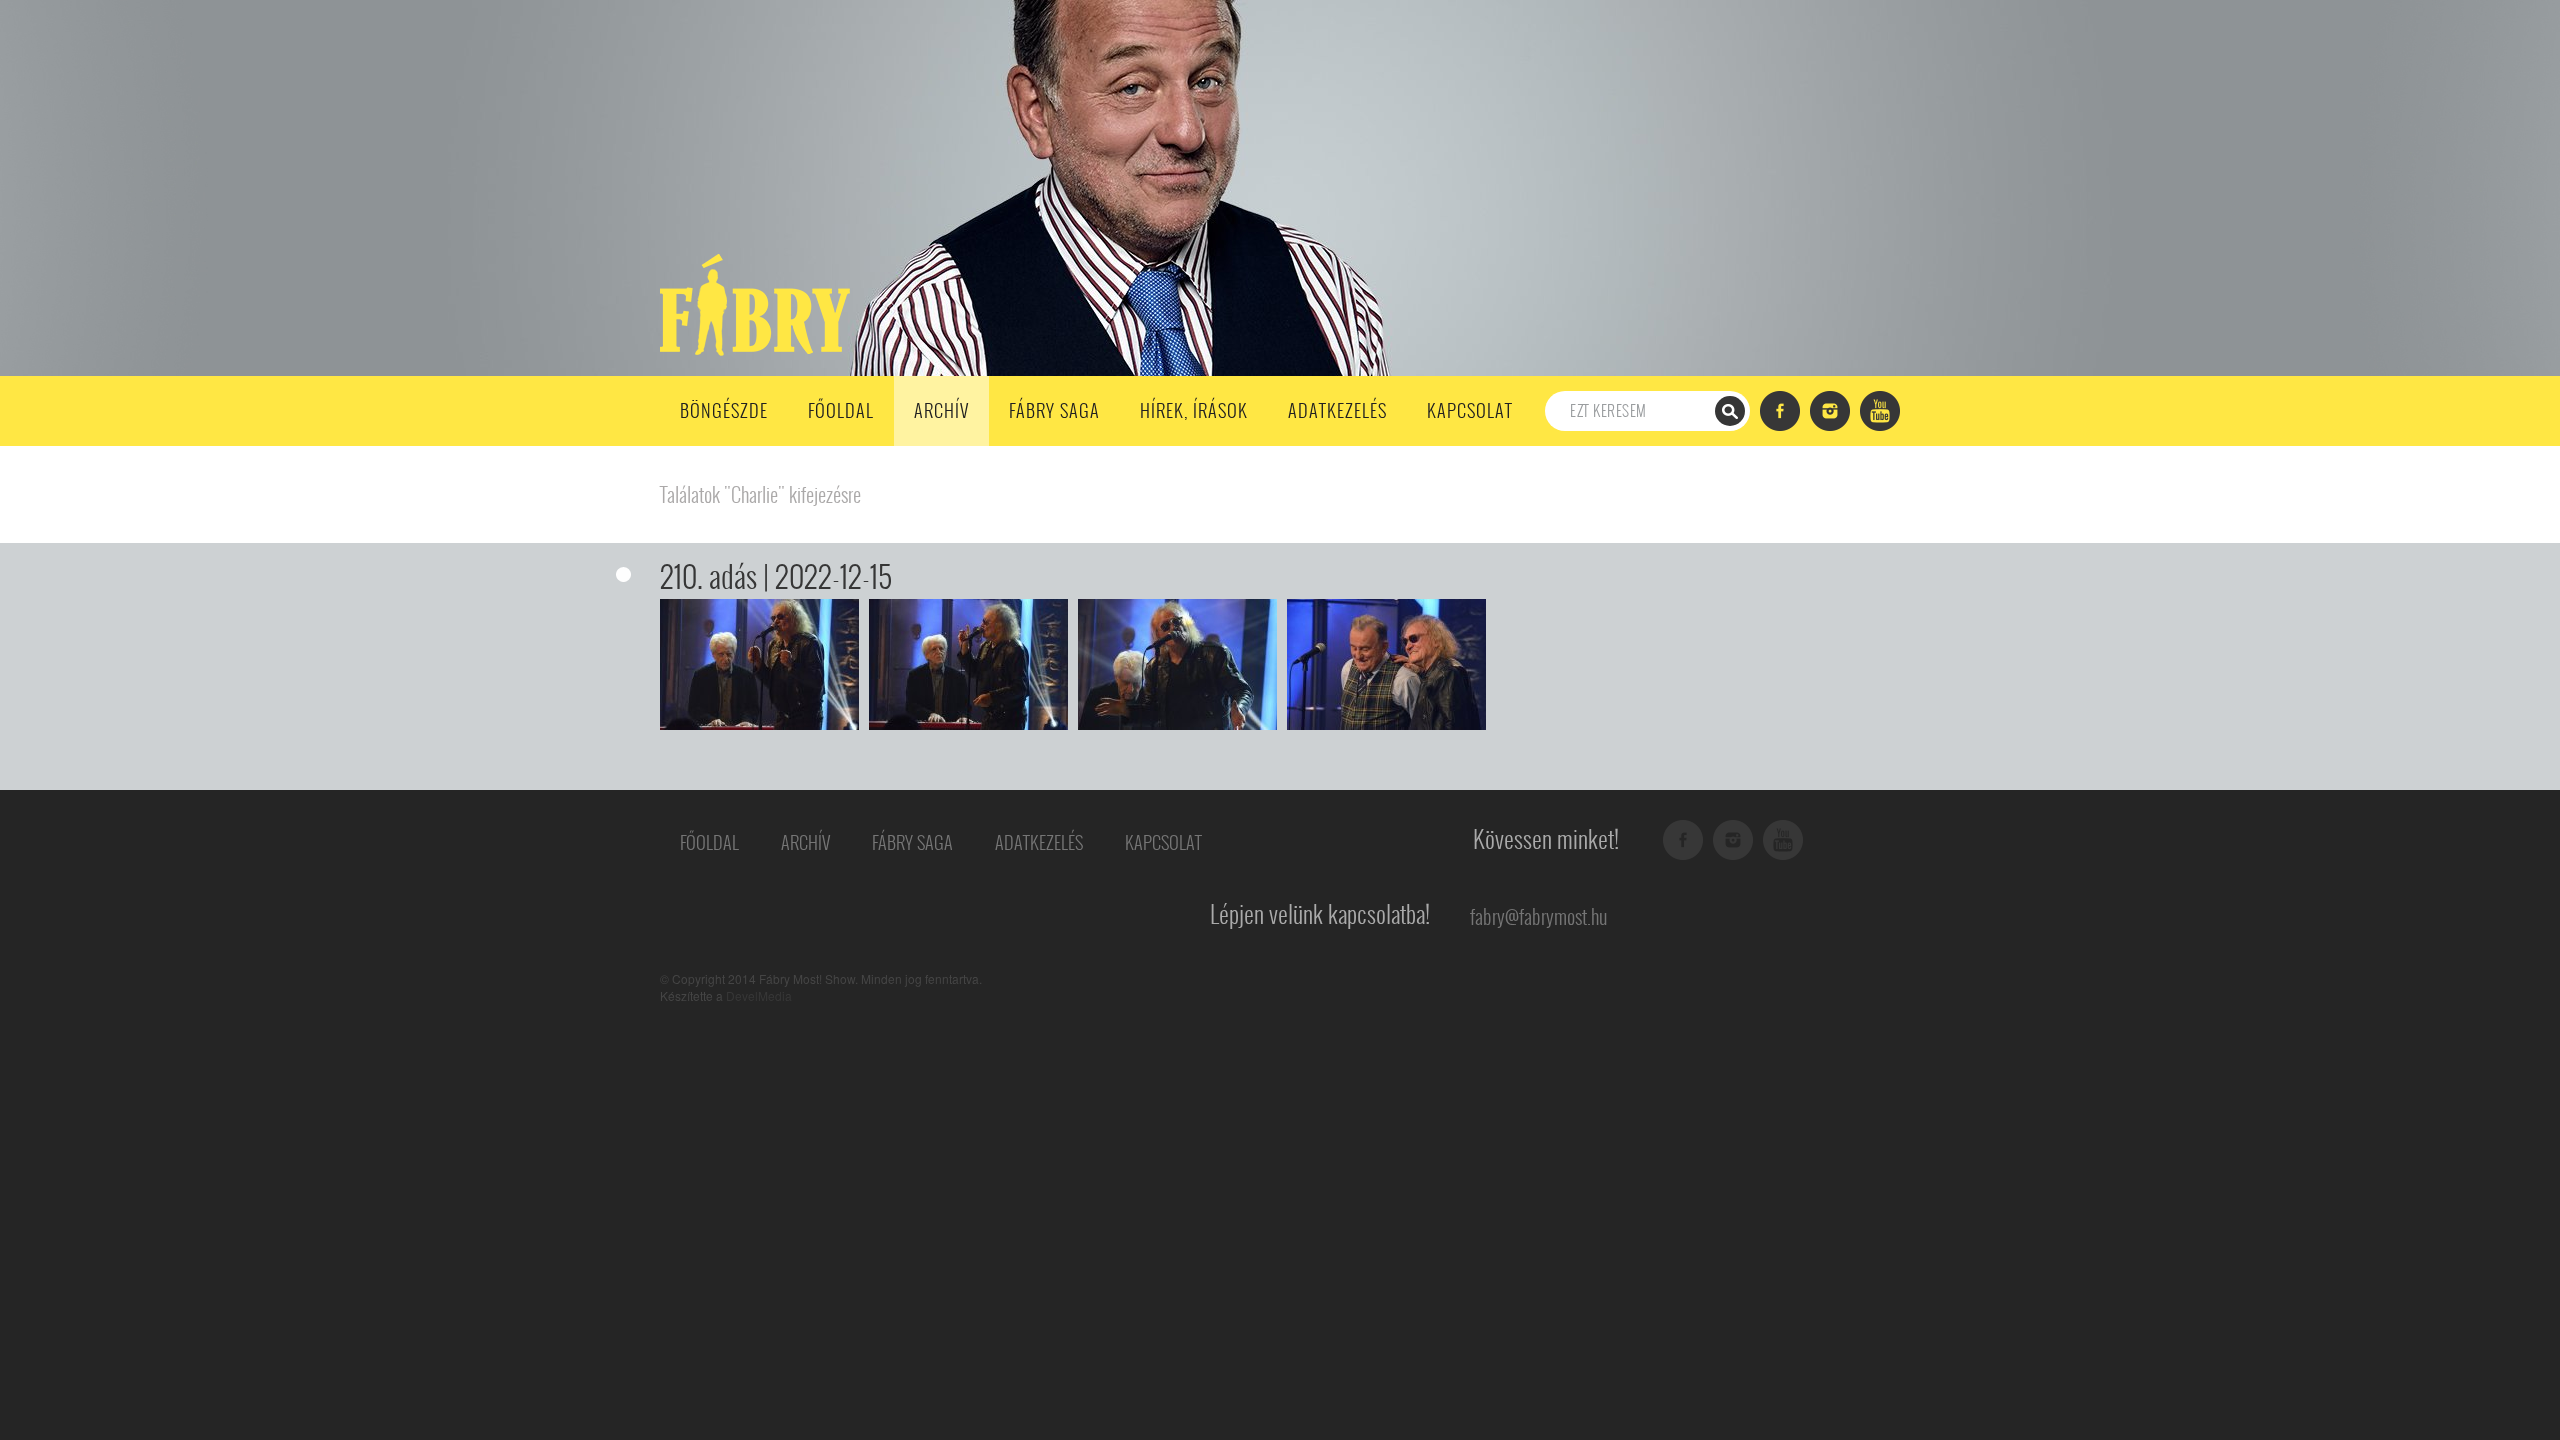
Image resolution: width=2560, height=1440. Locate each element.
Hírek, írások (1194, 410)
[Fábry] (751, 303)
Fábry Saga (1054, 410)
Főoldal (841, 410)
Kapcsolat (1470, 410)
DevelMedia (759, 995)
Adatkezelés (1337, 410)
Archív (941, 410)
